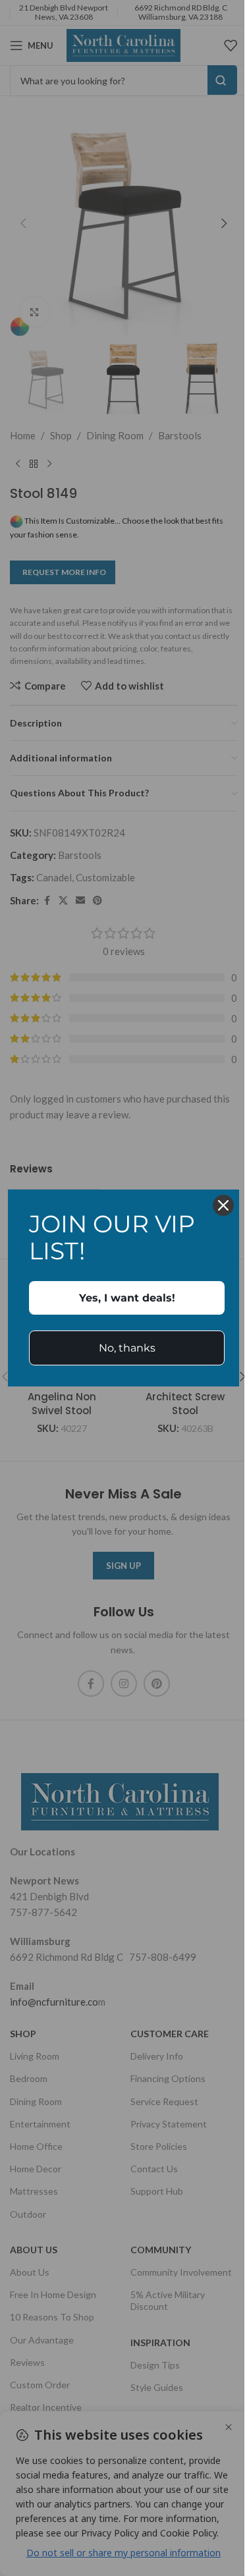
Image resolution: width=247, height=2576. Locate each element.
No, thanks (127, 1348)
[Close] (223, 1205)
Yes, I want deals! (127, 1298)
